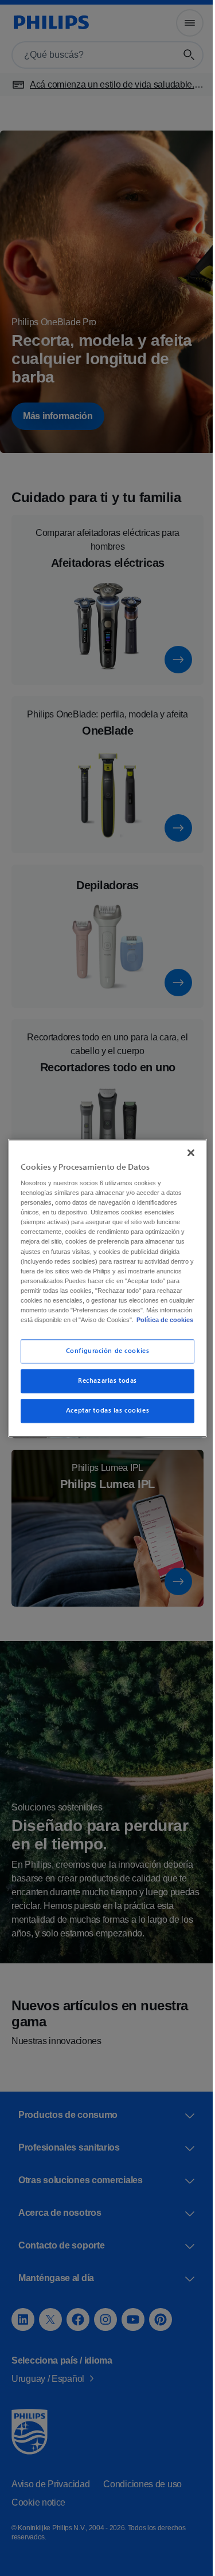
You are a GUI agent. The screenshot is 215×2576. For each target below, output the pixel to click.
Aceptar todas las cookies (103, 1416)
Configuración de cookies (103, 1356)
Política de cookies (85, 1325)
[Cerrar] (185, 1147)
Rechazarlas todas (103, 1386)
